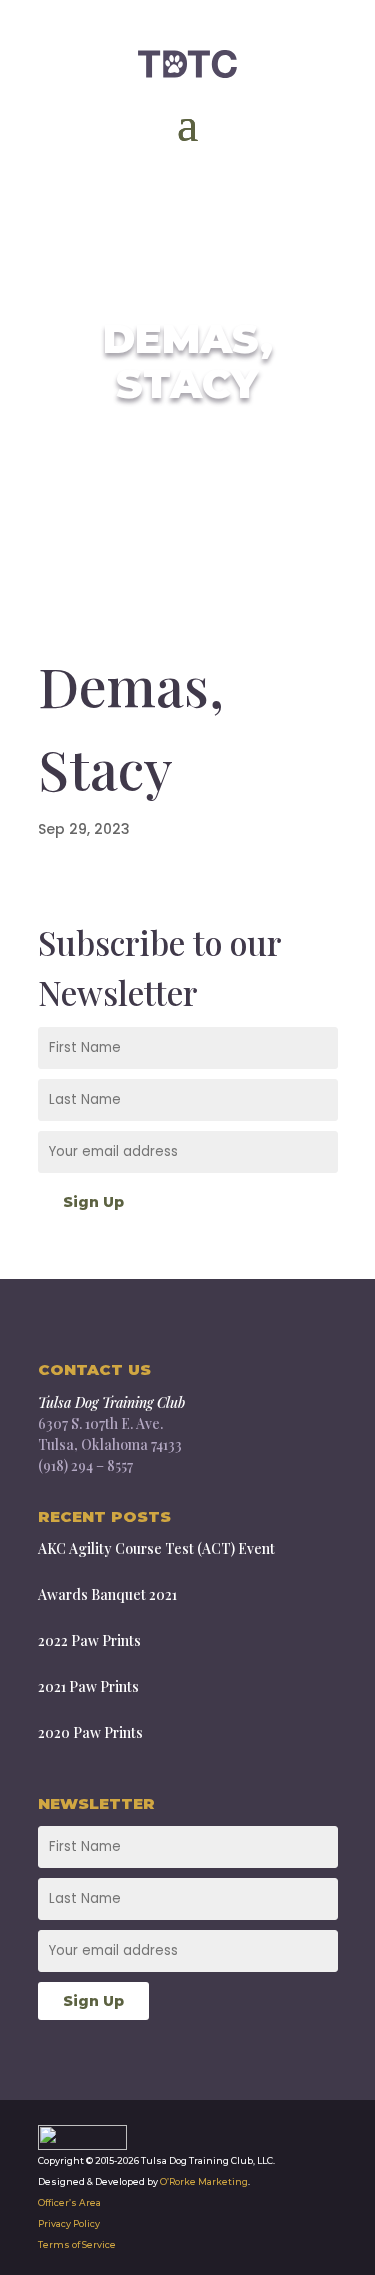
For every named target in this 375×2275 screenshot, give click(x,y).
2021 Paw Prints (88, 1686)
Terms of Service (77, 2244)
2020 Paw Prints (90, 1732)
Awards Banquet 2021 (107, 1594)
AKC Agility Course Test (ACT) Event (156, 1548)
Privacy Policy (69, 2223)
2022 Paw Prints (89, 1640)
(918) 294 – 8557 (85, 1465)
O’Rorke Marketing (204, 2181)
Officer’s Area (69, 2202)
